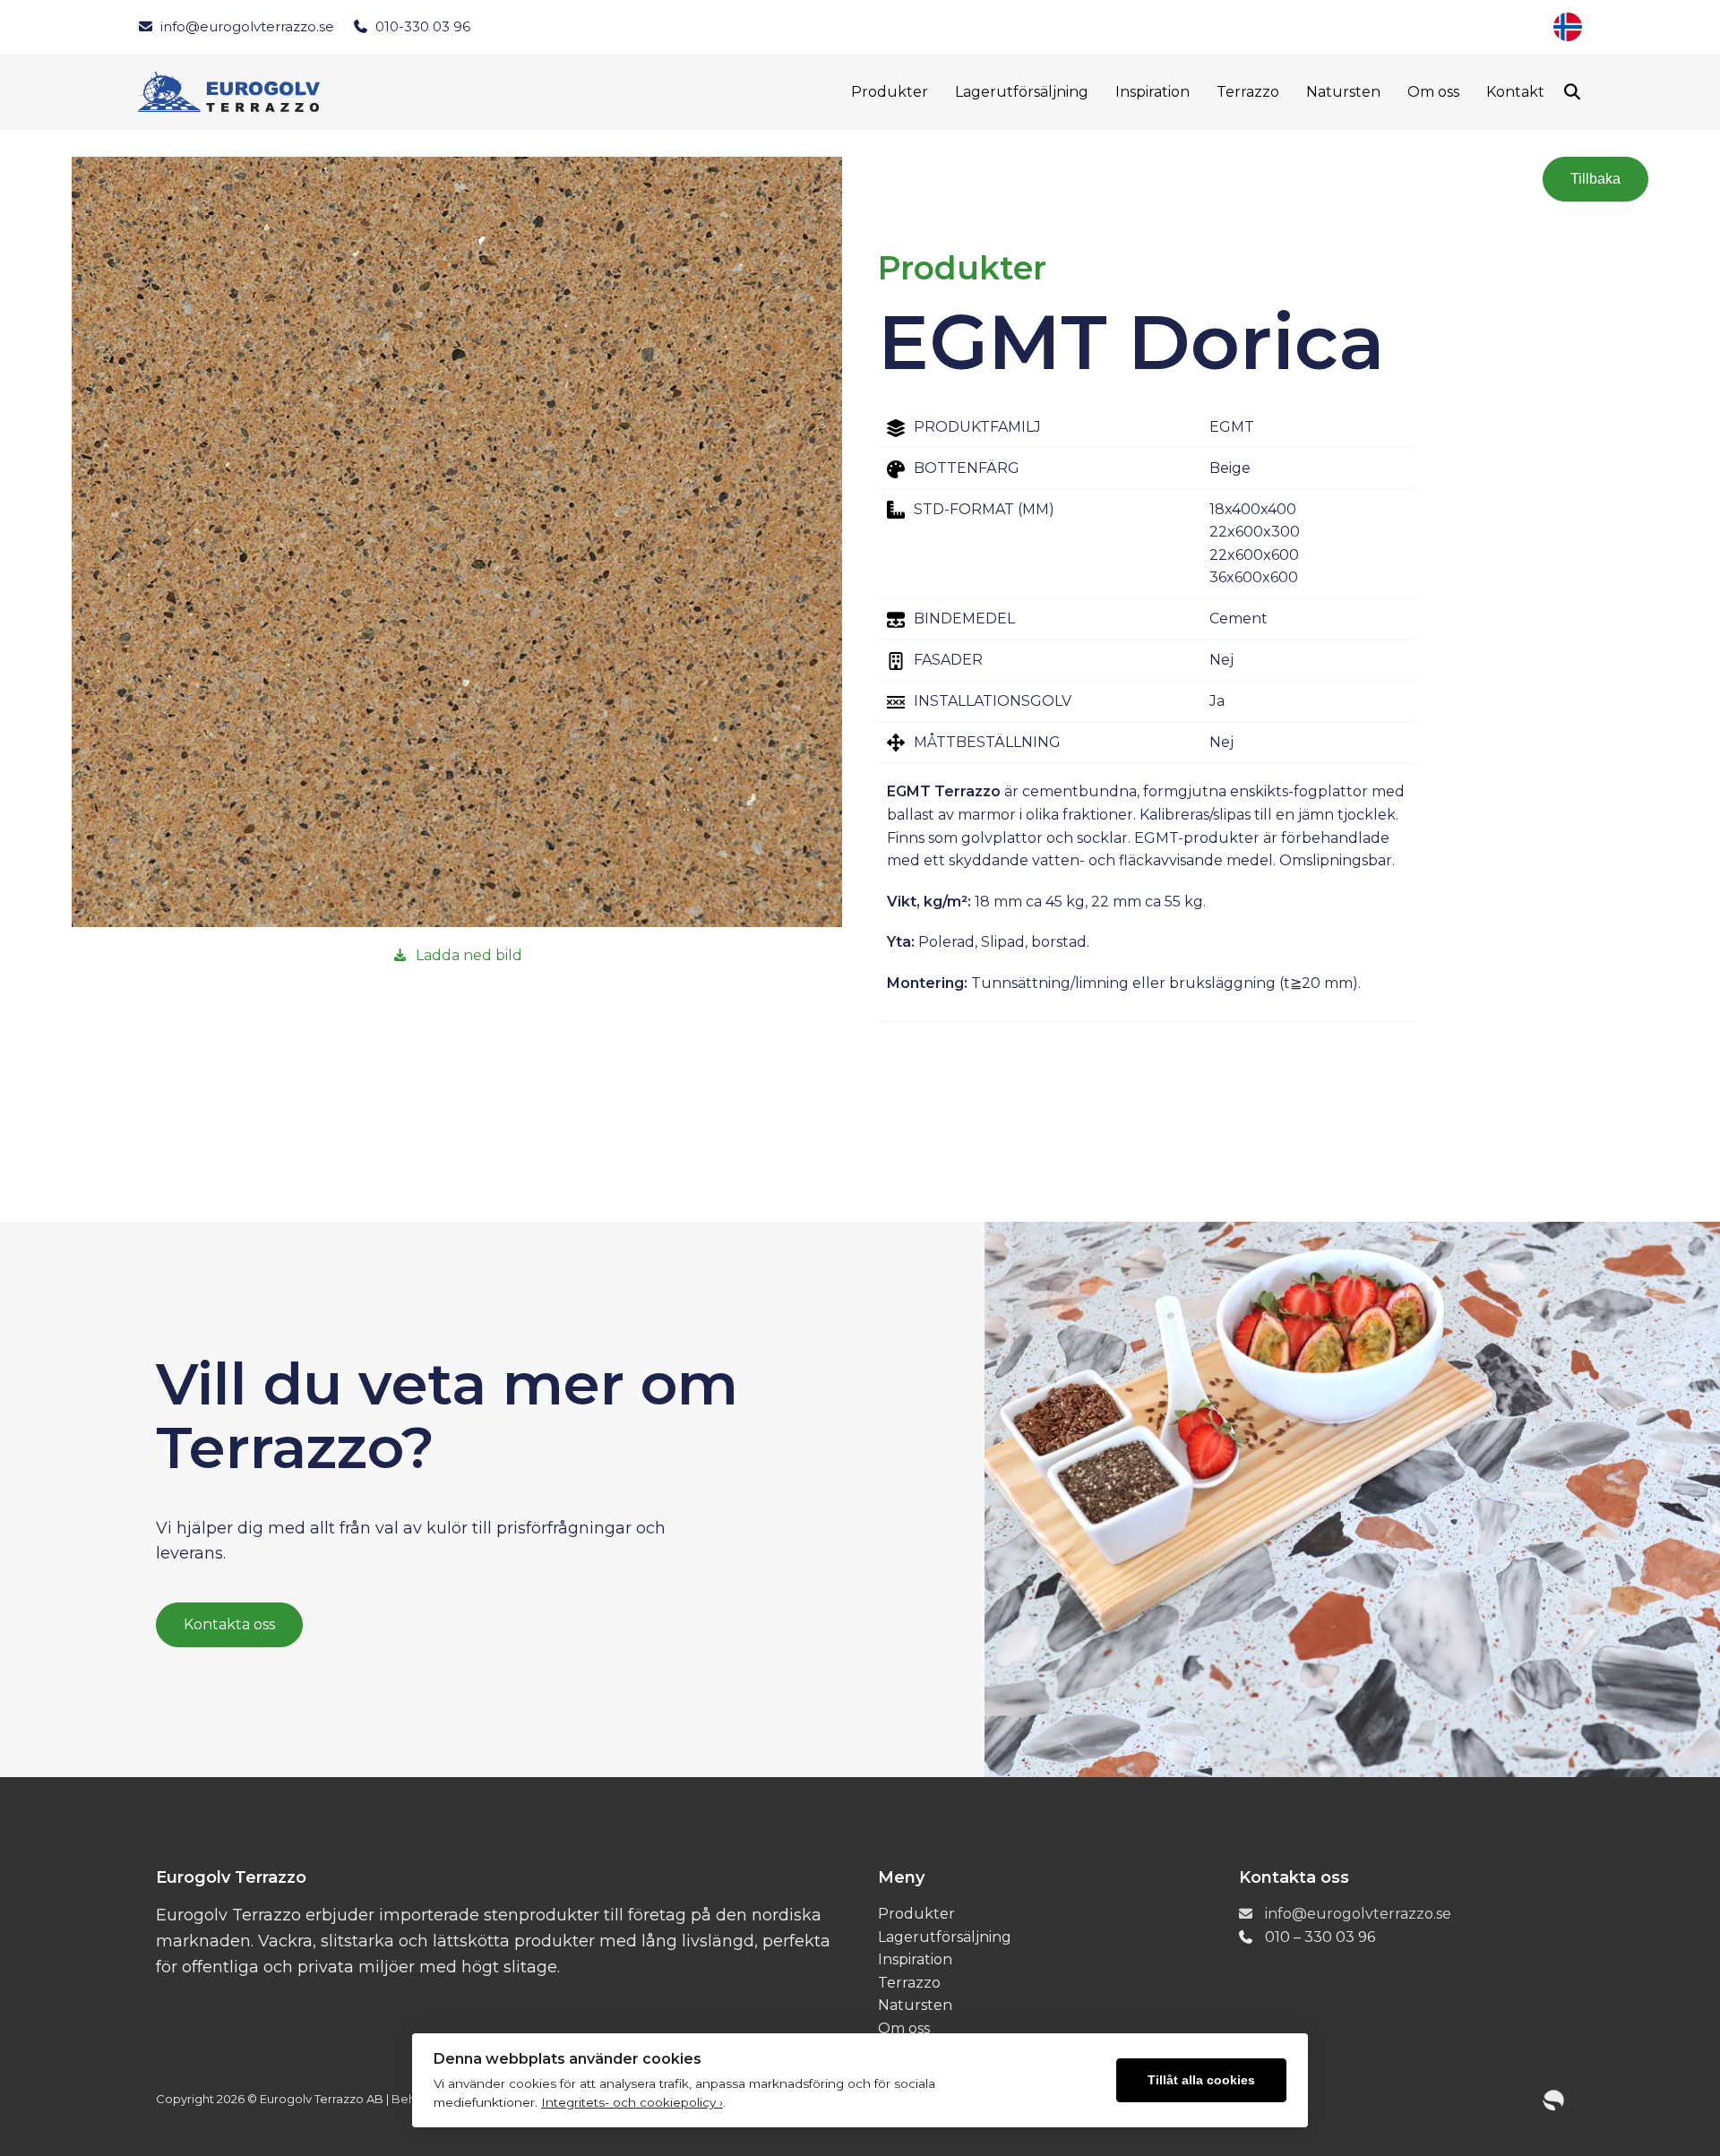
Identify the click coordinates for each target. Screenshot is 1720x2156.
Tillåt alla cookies (1201, 2080)
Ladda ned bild (469, 955)
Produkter (890, 92)
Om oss (1433, 92)
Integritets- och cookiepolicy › (632, 2102)
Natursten (1343, 92)
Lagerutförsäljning (1022, 92)
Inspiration (1152, 92)
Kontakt (1515, 92)
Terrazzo (1248, 92)
